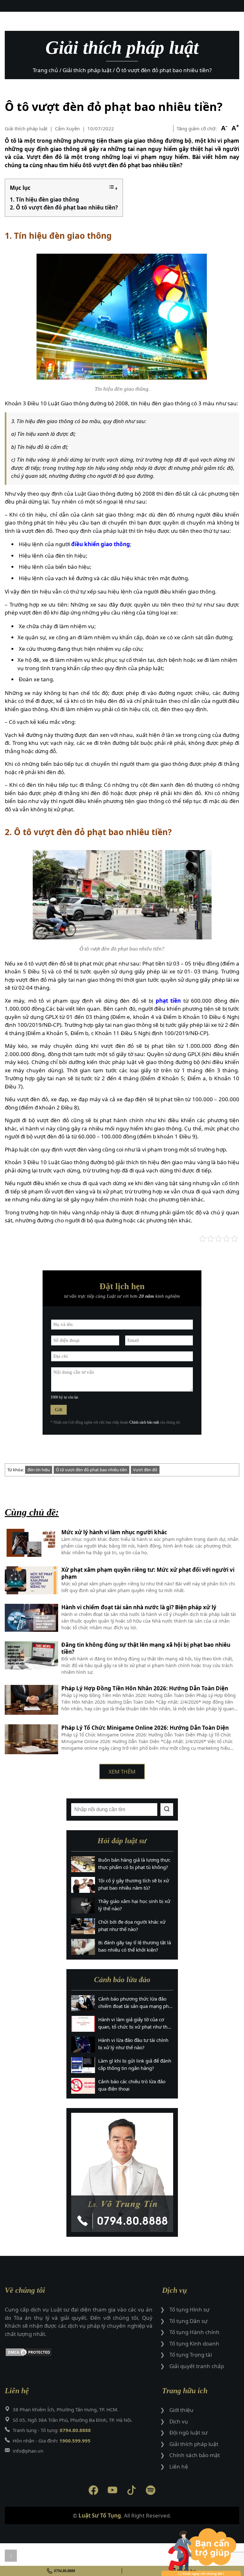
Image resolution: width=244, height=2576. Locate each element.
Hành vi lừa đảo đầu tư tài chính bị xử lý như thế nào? (133, 2044)
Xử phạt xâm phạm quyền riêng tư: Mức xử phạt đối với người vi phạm (148, 1573)
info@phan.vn (28, 2451)
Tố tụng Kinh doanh (194, 2343)
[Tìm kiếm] (167, 1810)
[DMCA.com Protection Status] (79, 2353)
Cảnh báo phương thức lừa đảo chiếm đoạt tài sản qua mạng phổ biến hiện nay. (135, 2002)
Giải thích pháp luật (26, 128)
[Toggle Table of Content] (113, 188)
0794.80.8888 (64, 2571)
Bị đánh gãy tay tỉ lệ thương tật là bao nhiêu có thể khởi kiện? (135, 1946)
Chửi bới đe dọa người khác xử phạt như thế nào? (132, 1925)
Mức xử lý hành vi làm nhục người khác (114, 1532)
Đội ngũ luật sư (188, 2432)
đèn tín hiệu (39, 1470)
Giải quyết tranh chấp (197, 2366)
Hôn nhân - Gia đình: (52, 2441)
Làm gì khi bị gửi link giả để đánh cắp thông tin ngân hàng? (135, 2064)
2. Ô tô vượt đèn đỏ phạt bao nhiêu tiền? (64, 207)
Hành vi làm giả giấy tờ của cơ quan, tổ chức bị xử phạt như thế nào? (134, 2023)
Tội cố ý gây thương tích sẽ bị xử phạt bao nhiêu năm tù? (134, 1884)
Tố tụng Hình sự (189, 2309)
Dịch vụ (179, 2421)
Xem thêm (122, 1772)
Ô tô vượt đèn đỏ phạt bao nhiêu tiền (91, 1470)
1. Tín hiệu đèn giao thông (44, 199)
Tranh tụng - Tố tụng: (52, 2430)
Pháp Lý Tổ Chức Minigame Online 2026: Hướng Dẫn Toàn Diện (145, 1728)
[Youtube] (112, 2491)
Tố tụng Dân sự (188, 2321)
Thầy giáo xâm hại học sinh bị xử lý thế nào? (134, 1905)
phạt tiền (168, 1001)
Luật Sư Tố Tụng (100, 2515)
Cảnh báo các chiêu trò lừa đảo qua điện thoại (132, 2085)
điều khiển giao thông (101, 544)
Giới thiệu (181, 2410)
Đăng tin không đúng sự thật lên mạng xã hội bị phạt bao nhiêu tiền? (146, 1648)
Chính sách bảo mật (144, 1422)
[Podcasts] (151, 2491)
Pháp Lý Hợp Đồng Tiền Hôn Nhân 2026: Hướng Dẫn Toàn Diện (145, 1688)
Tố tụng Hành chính (194, 2332)
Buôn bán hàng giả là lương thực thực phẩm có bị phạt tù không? (134, 1863)
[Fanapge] (93, 2491)
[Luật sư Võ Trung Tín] (122, 2172)
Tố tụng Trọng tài (191, 2355)
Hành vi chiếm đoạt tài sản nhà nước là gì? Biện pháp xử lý (139, 1607)
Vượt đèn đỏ (145, 1470)
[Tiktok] (132, 2491)
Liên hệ (179, 2466)
